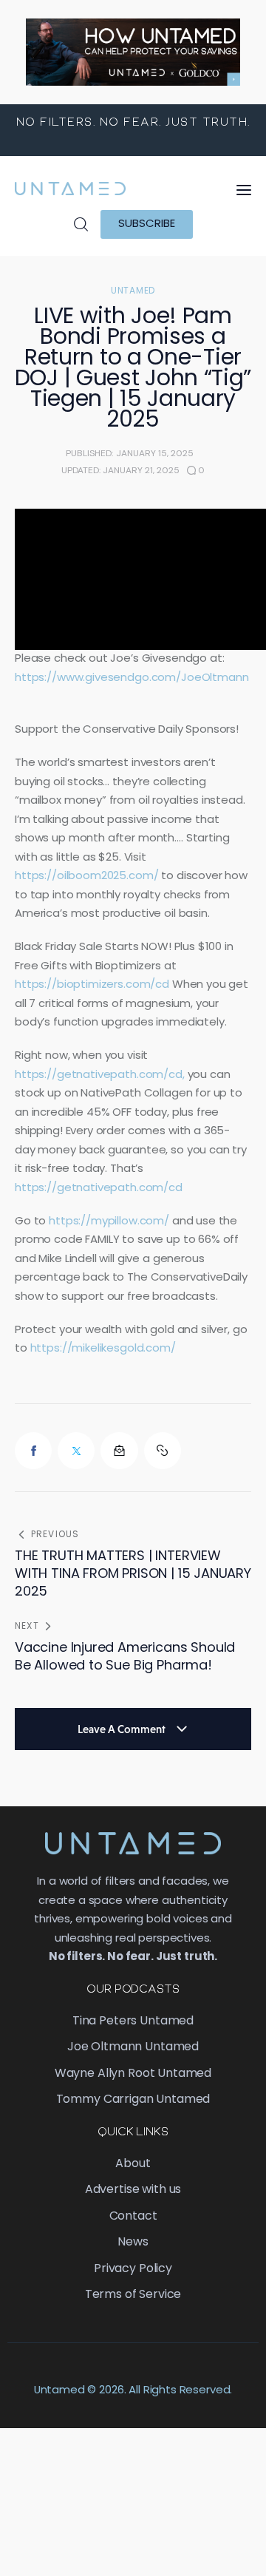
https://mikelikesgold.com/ (103, 1349)
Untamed (133, 291)
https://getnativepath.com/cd (100, 1189)
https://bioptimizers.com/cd (92, 985)
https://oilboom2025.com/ (86, 877)
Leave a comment (123, 1729)
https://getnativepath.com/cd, (100, 1075)
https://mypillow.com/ (109, 1222)
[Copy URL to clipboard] (163, 1451)
